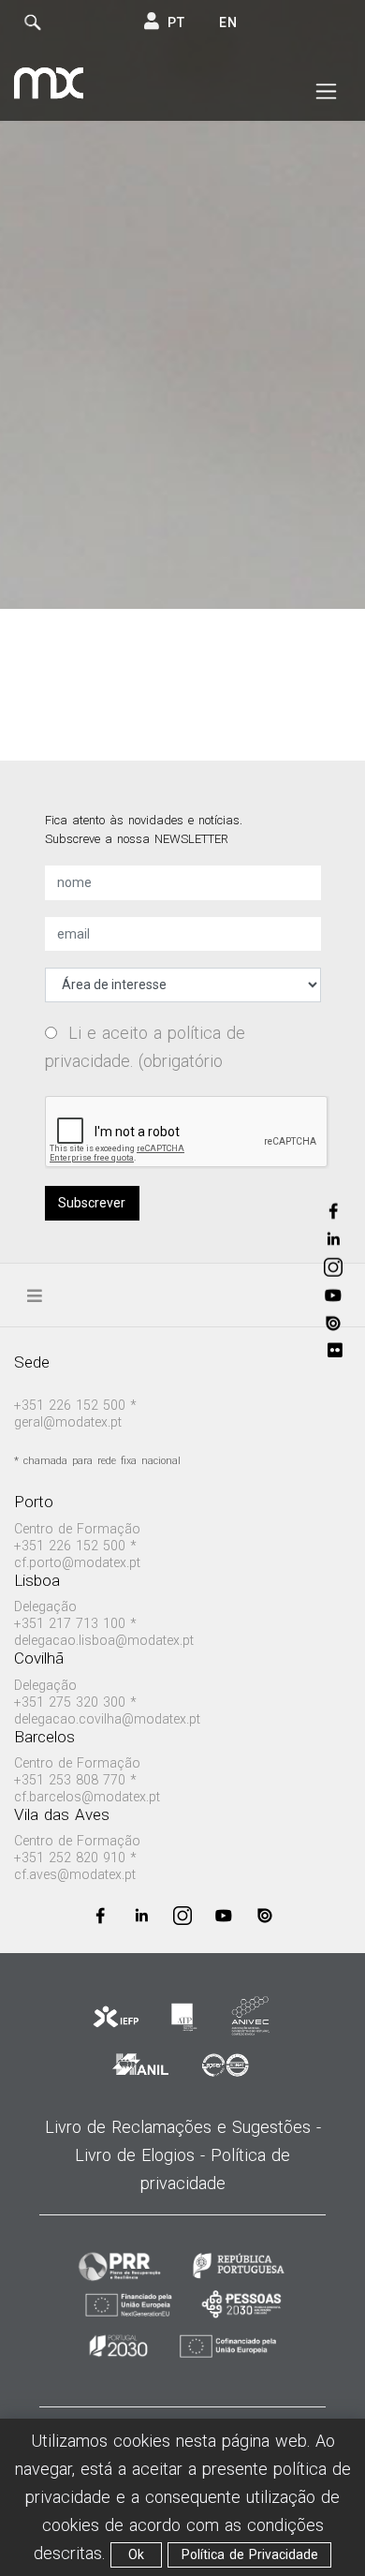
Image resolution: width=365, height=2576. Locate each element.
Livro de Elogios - (143, 2155)
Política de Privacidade (250, 2554)
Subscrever (92, 1203)
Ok (136, 2554)
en (228, 22)
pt (176, 22)
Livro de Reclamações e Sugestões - (183, 2127)
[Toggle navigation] (326, 92)
